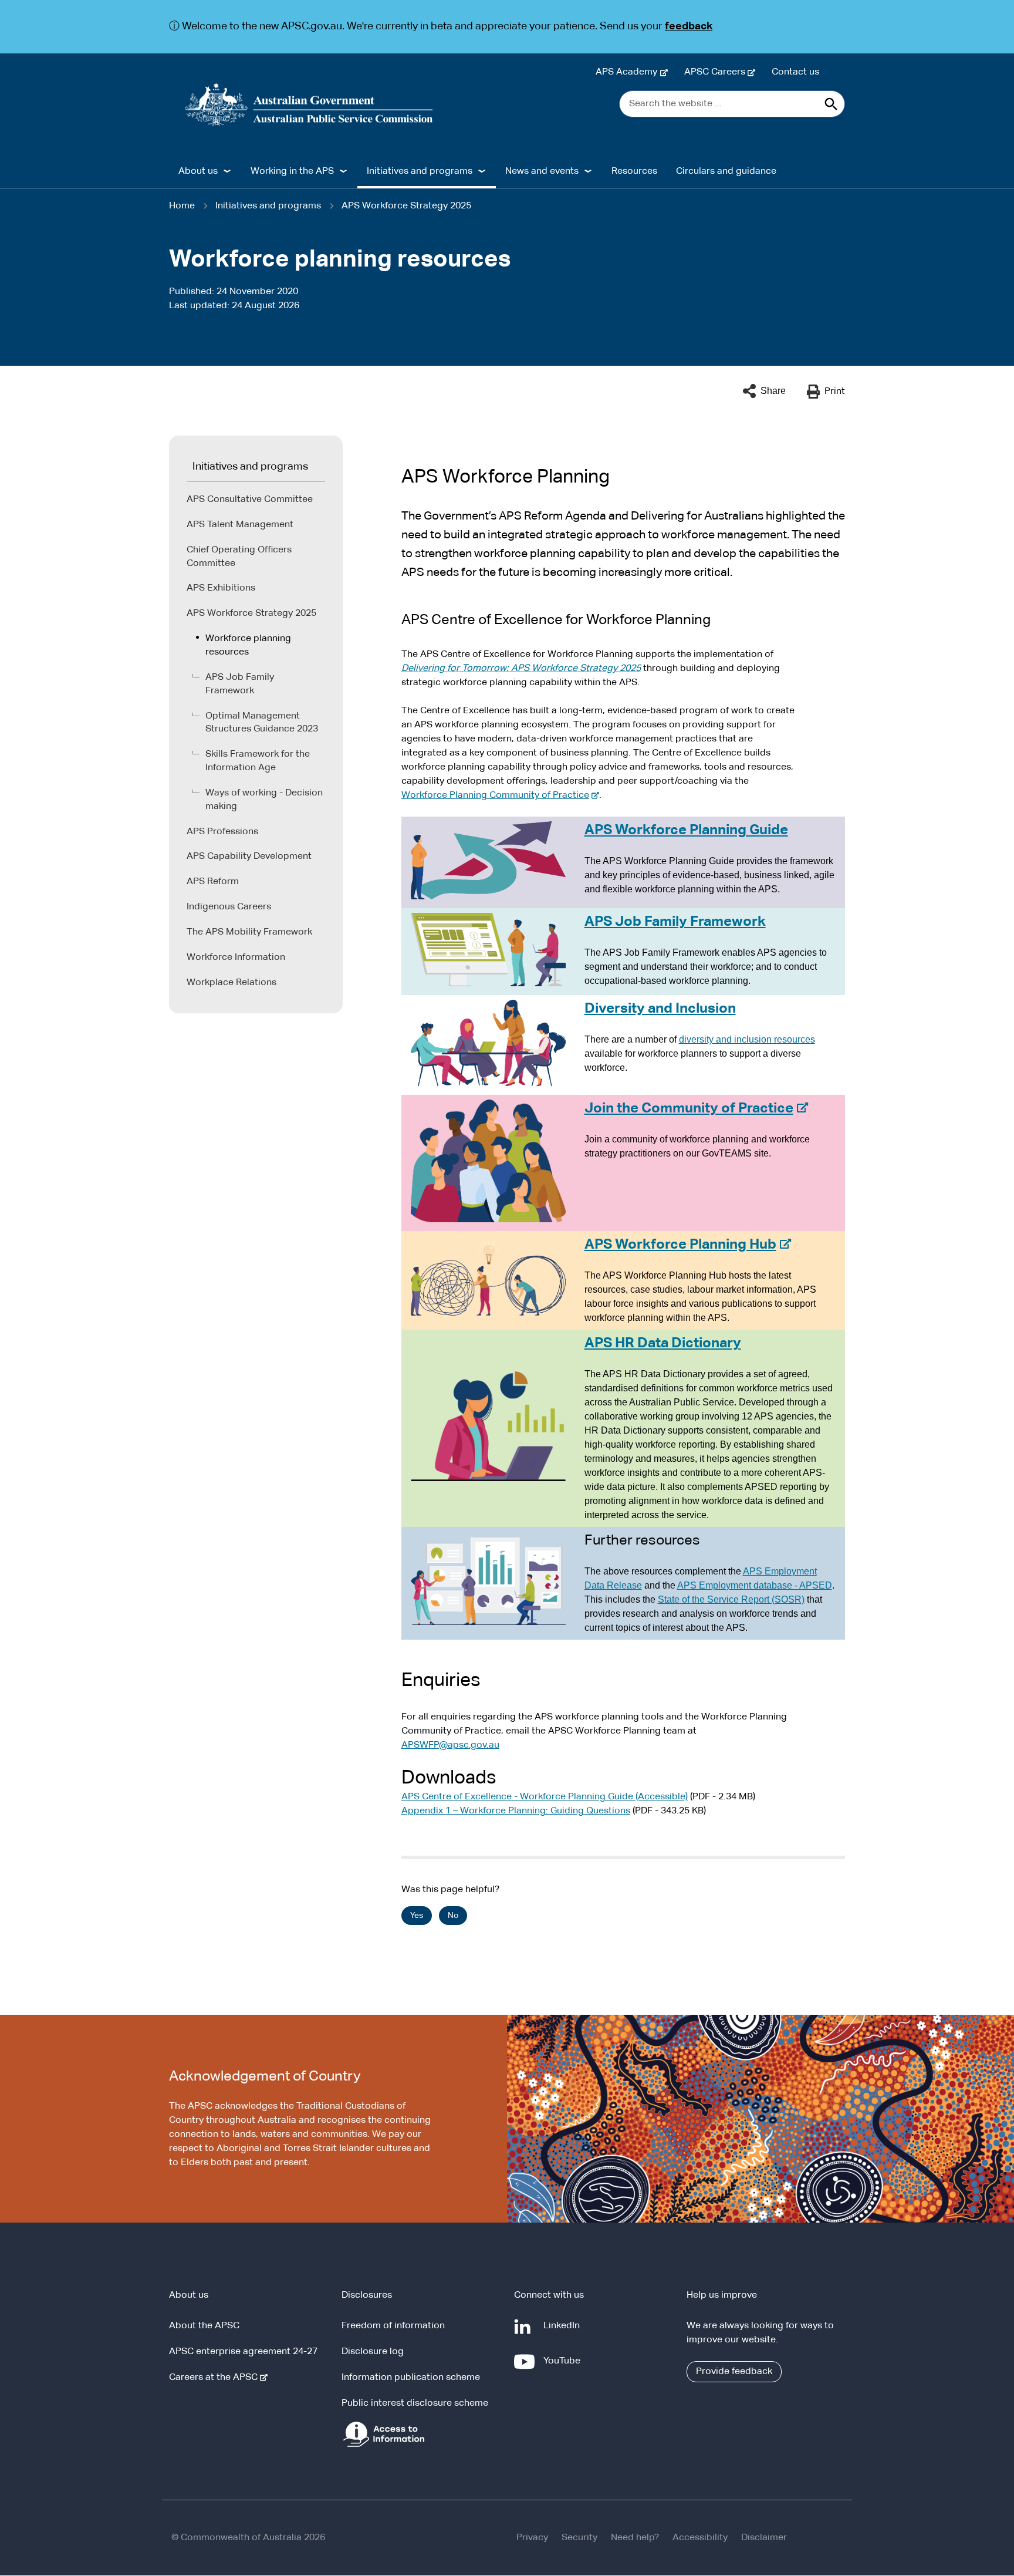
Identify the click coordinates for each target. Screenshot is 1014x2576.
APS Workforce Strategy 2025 (406, 206)
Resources (634, 171)
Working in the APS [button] (292, 171)
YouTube (564, 2367)
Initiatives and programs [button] (420, 171)
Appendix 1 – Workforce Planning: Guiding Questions (516, 1811)
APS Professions (222, 832)
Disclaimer (764, 2538)
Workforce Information (236, 957)
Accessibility (700, 2538)
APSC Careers (717, 72)
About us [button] (198, 171)
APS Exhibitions (221, 588)
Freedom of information (393, 2326)
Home (182, 206)
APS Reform (213, 882)
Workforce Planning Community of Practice (498, 795)
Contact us (795, 72)
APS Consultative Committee (250, 500)
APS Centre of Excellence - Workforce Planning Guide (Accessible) (545, 1797)
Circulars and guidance (726, 171)
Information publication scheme (411, 2378)
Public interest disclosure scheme (415, 2403)
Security (579, 2538)
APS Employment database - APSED (755, 1585)
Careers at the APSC (216, 2378)
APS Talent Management (240, 525)
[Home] (309, 104)
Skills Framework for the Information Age (258, 761)
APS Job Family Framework (240, 684)
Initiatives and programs (268, 206)
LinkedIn (564, 2331)
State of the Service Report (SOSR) (731, 1599)
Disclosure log (373, 2352)
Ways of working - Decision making (264, 800)
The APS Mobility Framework (249, 932)
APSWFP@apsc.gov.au (450, 1745)
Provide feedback (734, 2372)
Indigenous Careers (229, 907)
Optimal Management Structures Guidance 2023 (262, 723)
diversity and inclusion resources (747, 1039)
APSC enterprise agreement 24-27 (243, 2352)
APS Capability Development (249, 857)
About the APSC (204, 2326)
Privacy (532, 2538)
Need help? (635, 2538)
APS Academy (629, 72)
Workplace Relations (231, 983)
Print (835, 392)
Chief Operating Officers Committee (239, 557)
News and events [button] (542, 171)
